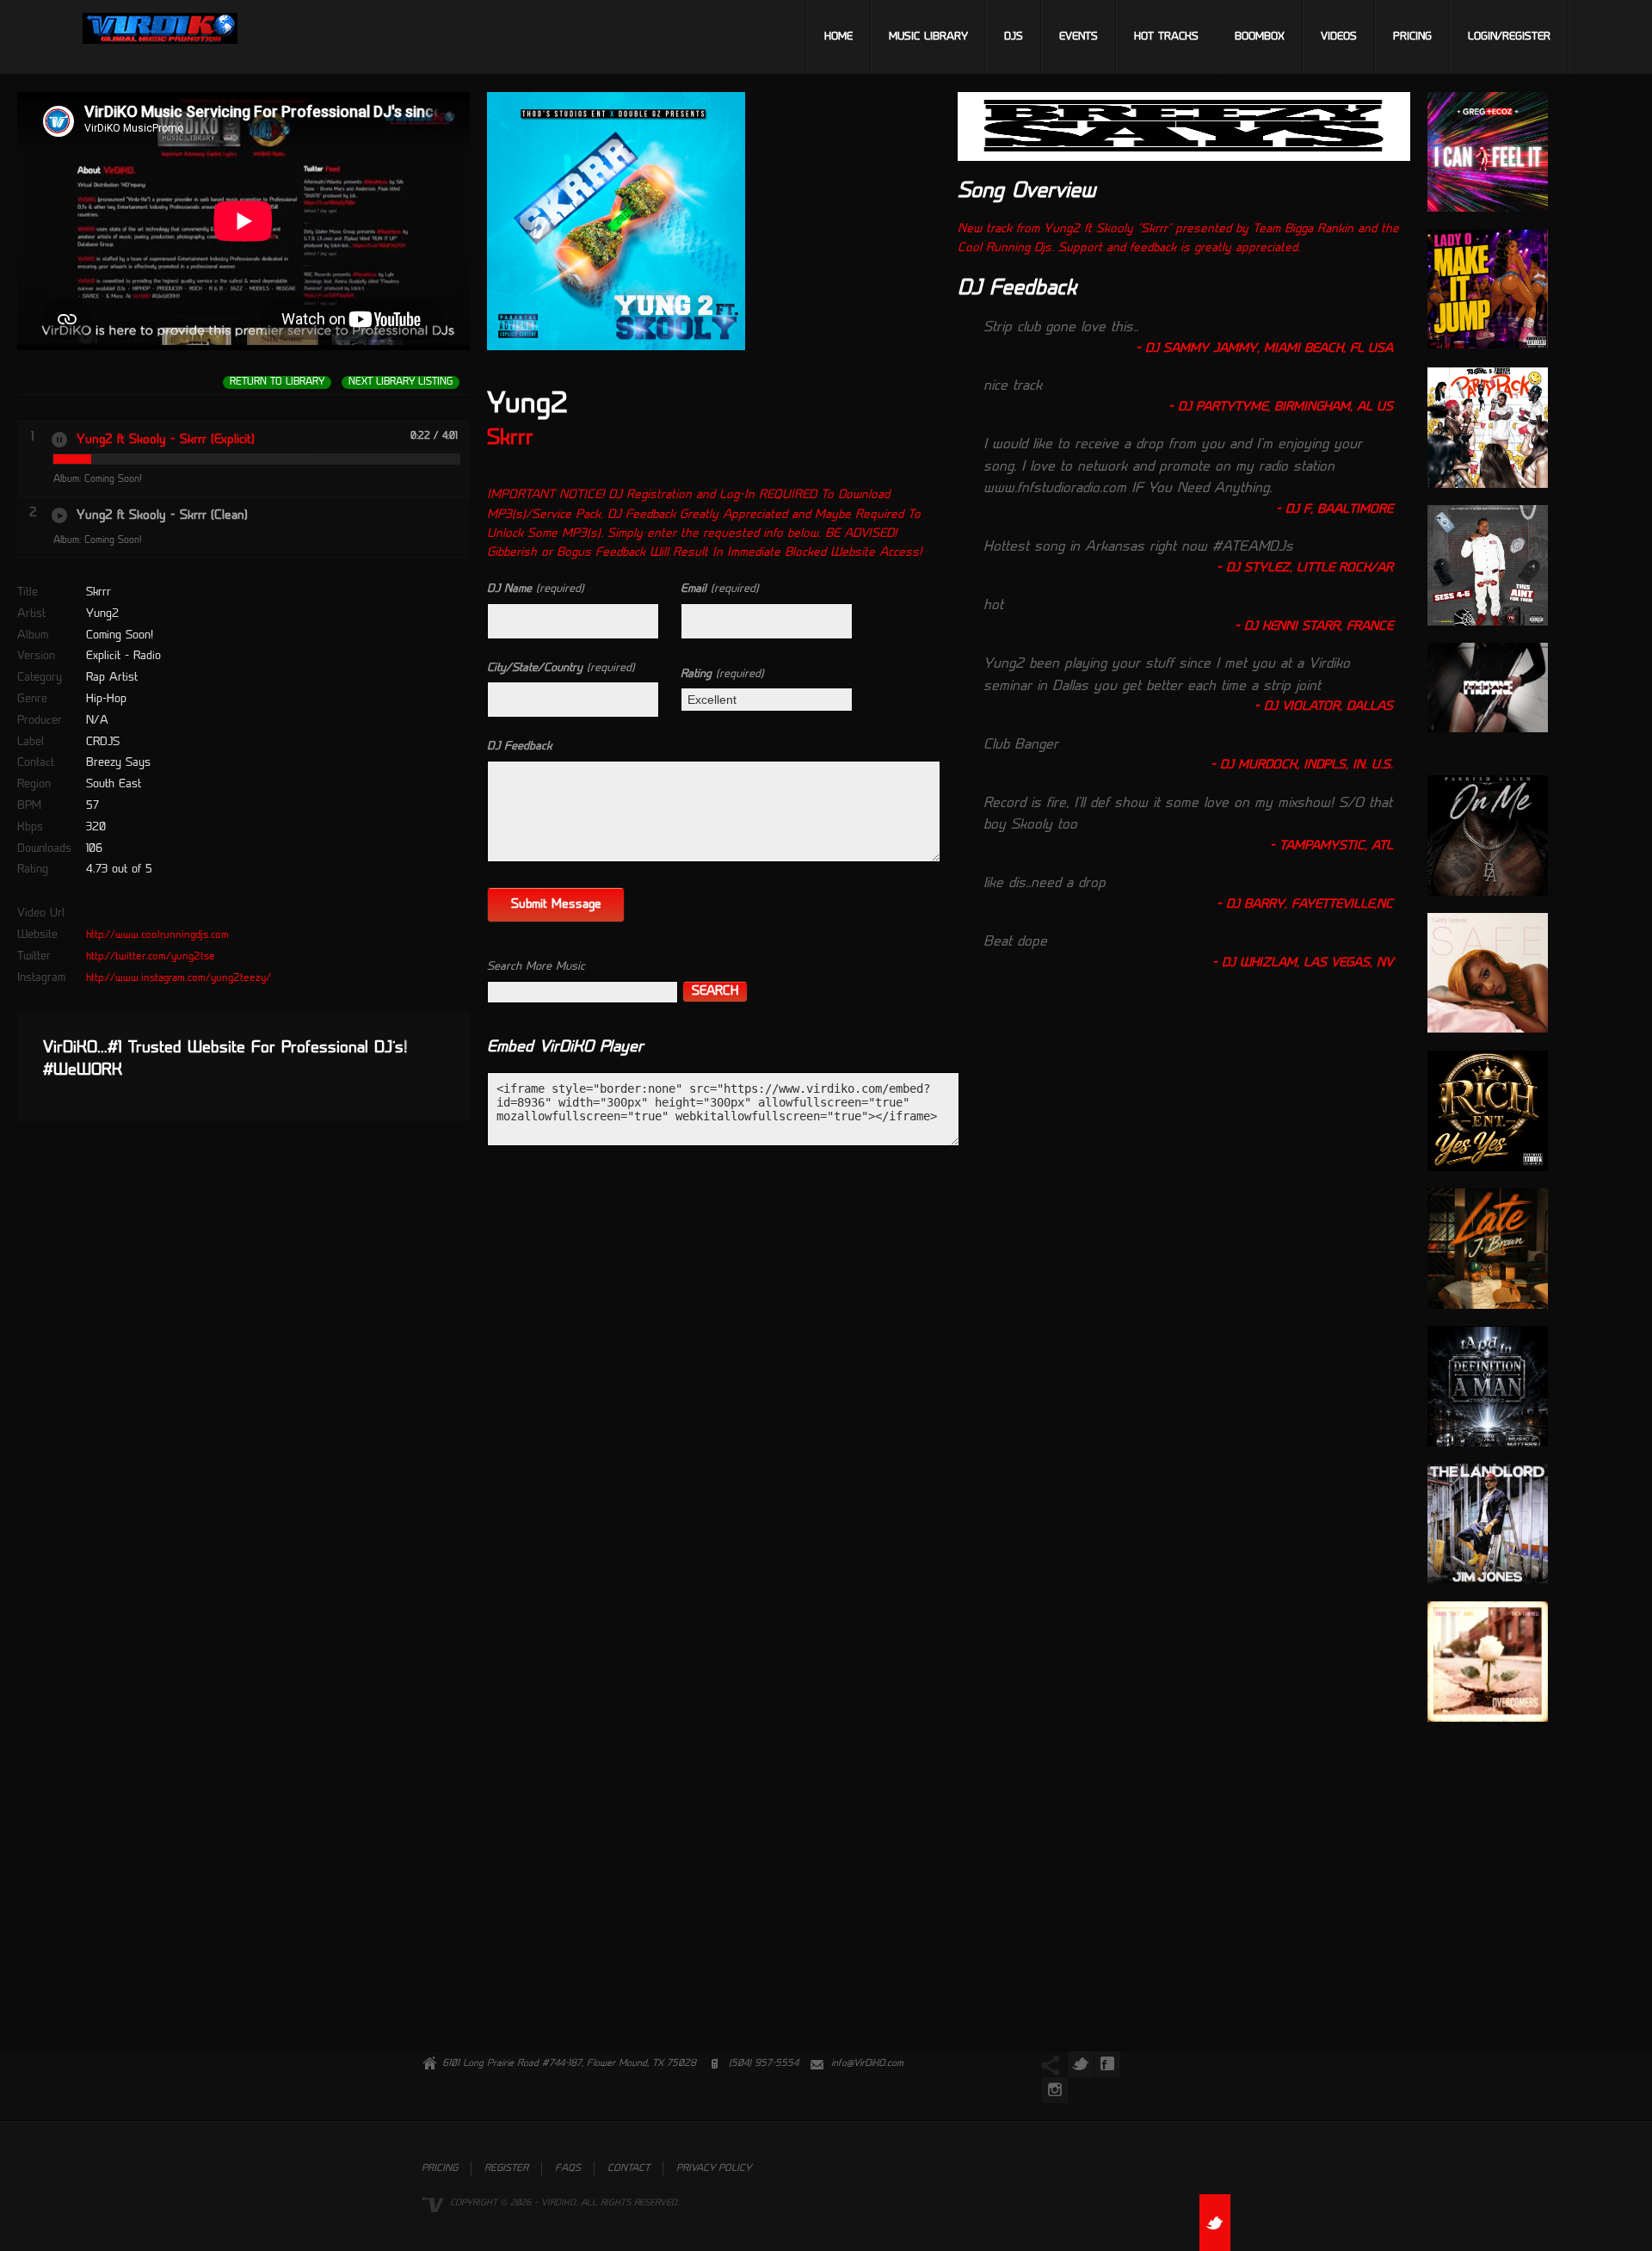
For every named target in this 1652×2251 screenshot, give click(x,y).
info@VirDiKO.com (867, 2064)
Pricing (1412, 37)
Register (506, 2169)
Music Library (928, 37)
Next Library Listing (401, 382)
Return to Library (277, 382)
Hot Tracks (1166, 37)
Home (838, 37)
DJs (1014, 37)
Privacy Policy (714, 2169)
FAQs (568, 2169)
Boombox (1260, 37)
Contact (629, 2169)
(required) (536, 589)
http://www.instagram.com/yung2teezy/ (179, 978)
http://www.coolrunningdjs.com (157, 935)
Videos (1339, 37)
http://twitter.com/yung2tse (151, 957)
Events (1079, 37)
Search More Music (536, 967)
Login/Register (1509, 37)
